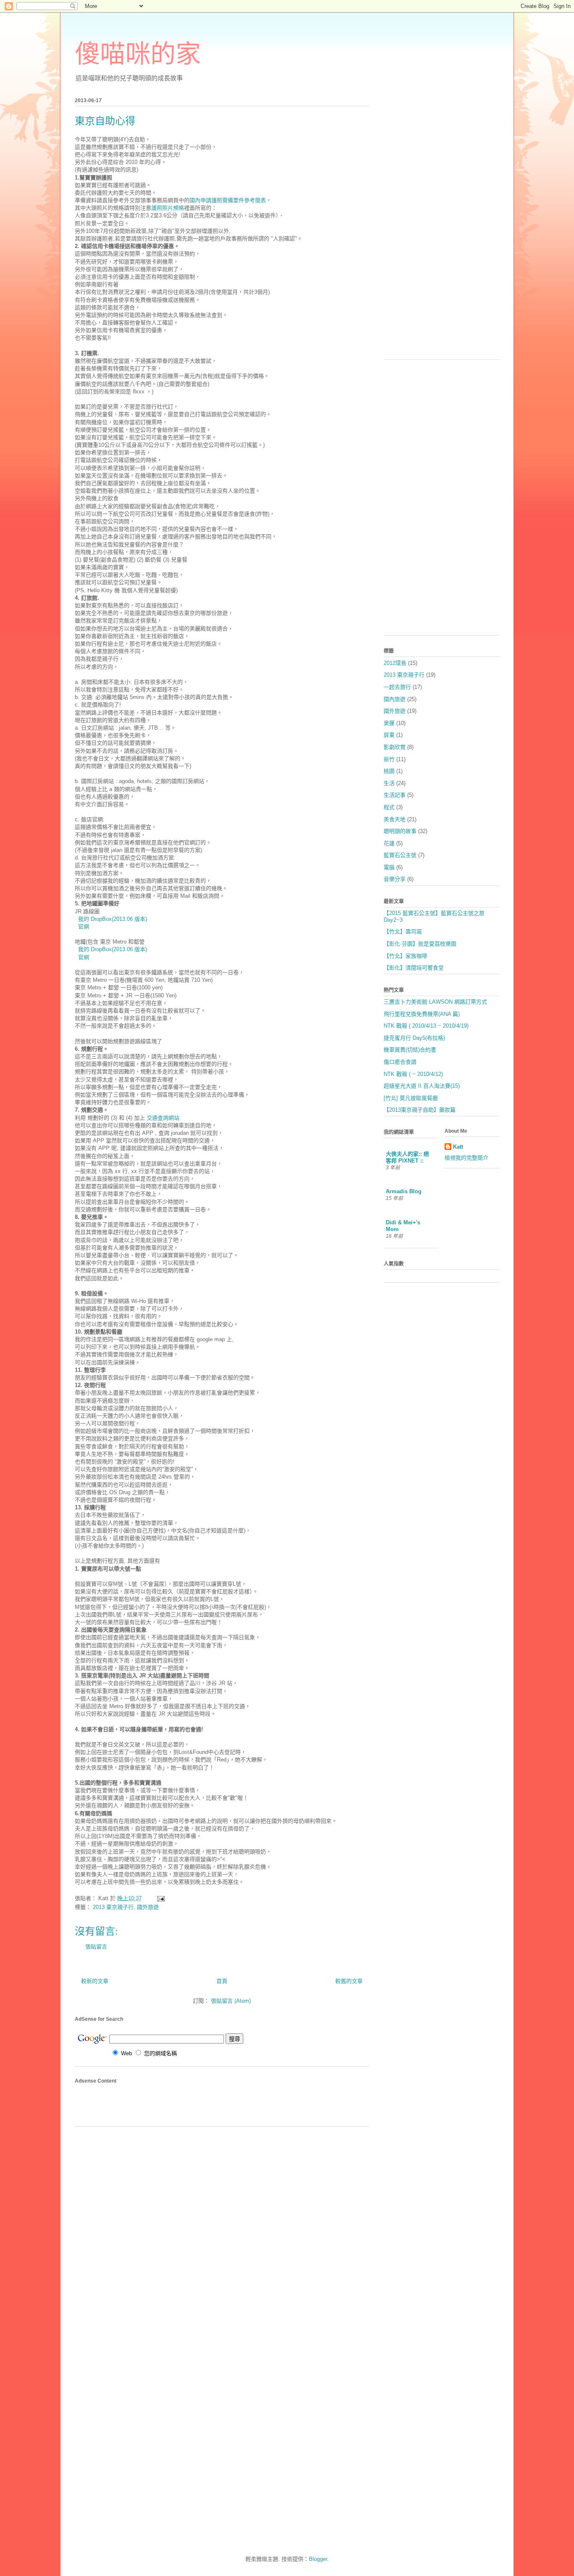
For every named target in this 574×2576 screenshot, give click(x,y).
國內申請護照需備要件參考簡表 (228, 200)
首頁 (222, 1981)
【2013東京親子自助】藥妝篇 (420, 1110)
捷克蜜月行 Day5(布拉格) (414, 1038)
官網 (84, 927)
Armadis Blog (404, 1191)
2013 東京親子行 (113, 1907)
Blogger (318, 2559)
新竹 (389, 759)
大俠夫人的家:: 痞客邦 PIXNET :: (407, 1157)
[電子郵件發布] (160, 1898)
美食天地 (395, 819)
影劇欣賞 (395, 747)
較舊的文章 (349, 1981)
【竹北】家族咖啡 (405, 956)
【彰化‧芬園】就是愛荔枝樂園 (420, 944)
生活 (389, 783)
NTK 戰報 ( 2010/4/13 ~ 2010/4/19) (426, 1026)
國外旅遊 (148, 1907)
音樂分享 (395, 879)
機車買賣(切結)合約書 (410, 1050)
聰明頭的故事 (400, 831)
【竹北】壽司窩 (403, 932)
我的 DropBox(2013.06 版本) (113, 919)
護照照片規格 (168, 208)
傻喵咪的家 (138, 54)
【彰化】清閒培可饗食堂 (414, 968)
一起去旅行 (397, 687)
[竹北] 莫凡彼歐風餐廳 (411, 1098)
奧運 (389, 723)
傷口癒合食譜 (400, 1062)
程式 (389, 807)
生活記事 (395, 795)
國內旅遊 (395, 699)
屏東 (389, 735)
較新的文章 (95, 1981)
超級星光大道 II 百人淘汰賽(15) (422, 1086)
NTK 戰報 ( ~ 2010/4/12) (413, 1074)
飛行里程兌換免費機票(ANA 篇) (422, 1014)
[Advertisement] (124, 2105)
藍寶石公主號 (400, 855)
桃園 (389, 771)
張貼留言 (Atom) (231, 2001)
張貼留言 (96, 1947)
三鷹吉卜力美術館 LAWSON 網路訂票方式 (435, 1002)
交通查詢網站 (163, 1118)
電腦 (389, 867)
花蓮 (389, 843)
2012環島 (395, 663)
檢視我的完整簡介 (466, 1158)
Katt (458, 1147)
